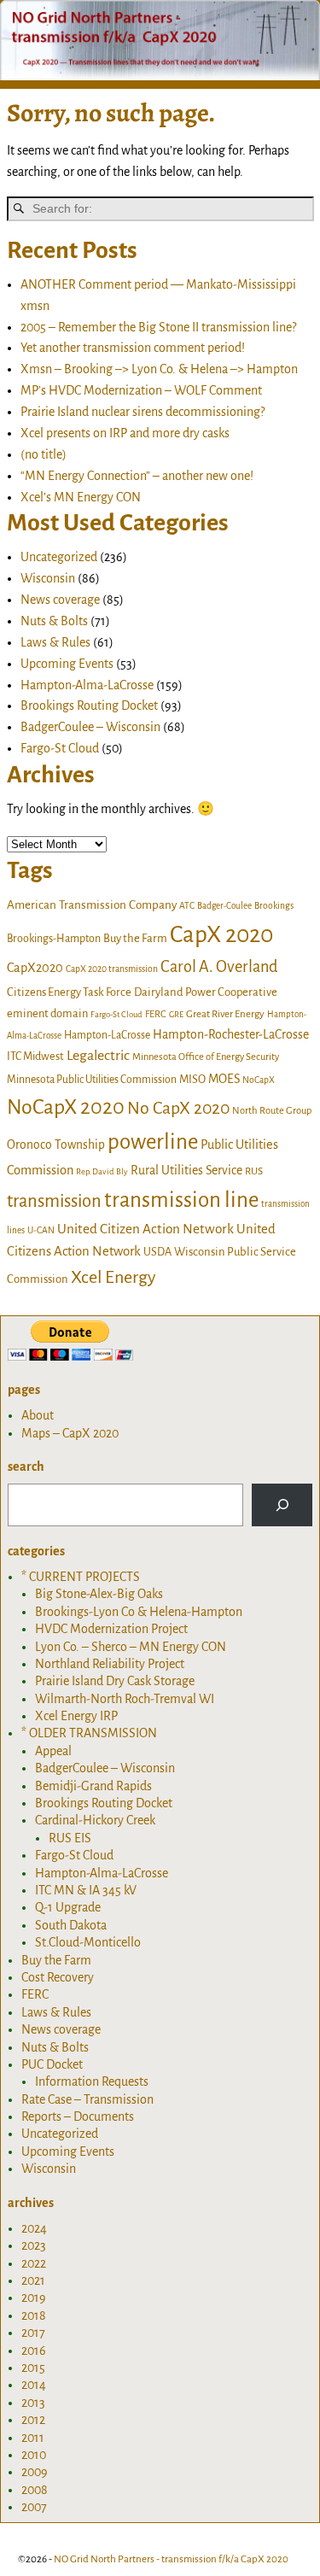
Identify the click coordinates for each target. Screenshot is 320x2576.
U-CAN (41, 1230)
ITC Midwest (35, 1057)
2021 (33, 2280)
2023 (34, 2245)
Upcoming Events (67, 664)
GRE (176, 1014)
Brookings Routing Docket (89, 705)
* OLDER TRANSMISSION (89, 1733)
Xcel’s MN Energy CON (81, 497)
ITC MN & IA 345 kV (86, 1890)
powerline (153, 1142)
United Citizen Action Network (145, 1229)
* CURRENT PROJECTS (81, 1577)
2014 (34, 2385)
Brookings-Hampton (54, 939)
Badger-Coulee (224, 906)
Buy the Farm (135, 938)
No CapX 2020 (178, 1108)
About (38, 1415)
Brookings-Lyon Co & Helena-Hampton (139, 1612)
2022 (34, 2263)
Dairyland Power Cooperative (206, 992)
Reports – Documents (78, 2116)
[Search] (282, 1505)
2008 (35, 2490)
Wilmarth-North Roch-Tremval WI (125, 1699)
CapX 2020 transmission (112, 969)
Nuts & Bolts (54, 621)
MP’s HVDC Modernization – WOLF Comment (141, 390)
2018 (34, 2315)
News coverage (60, 600)
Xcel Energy (113, 1277)
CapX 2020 (221, 935)
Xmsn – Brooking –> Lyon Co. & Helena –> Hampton (159, 369)
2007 (34, 2507)
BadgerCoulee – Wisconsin (90, 727)
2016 (34, 2351)
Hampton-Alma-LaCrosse (87, 685)
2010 (34, 2455)
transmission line (181, 1200)
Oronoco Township (56, 1145)
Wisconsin (48, 578)
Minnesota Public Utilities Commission (92, 1080)
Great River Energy (225, 1014)
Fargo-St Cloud (60, 748)
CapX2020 (35, 968)
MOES (224, 1079)
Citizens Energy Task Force (69, 992)
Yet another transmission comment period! (133, 348)
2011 (33, 2438)
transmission (54, 1201)
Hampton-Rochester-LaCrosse (231, 1034)
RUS (254, 1171)
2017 (33, 2333)
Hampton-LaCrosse (107, 1035)
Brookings (274, 906)
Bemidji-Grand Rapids (93, 1786)
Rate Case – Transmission (87, 2099)
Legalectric (98, 1056)
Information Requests (92, 2081)
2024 (34, 2228)
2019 (34, 2298)
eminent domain (47, 1013)
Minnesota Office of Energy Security (206, 1057)
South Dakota (71, 1925)
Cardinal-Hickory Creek (95, 1820)
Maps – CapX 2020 (70, 1433)
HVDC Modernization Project (111, 1629)
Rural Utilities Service (186, 1170)
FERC (156, 1014)
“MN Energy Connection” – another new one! (137, 476)
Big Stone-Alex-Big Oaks (99, 1594)
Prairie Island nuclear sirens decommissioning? (143, 412)
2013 (33, 2403)
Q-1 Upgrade (68, 1907)
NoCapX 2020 (66, 1107)
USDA (157, 1252)
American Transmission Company (92, 905)
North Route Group (272, 1111)
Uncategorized (59, 557)
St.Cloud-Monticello (88, 1942)
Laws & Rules (55, 642)
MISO (192, 1079)
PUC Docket (52, 2064)
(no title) (44, 454)
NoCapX (259, 1080)
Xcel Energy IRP (76, 1716)
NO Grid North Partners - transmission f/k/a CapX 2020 (171, 2559)
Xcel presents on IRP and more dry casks (125, 433)
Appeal (53, 1751)
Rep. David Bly (102, 1171)
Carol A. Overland (219, 967)
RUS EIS (70, 1838)
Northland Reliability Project (110, 1664)
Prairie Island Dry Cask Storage (115, 1681)
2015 (33, 2368)
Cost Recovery (58, 1977)
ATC (187, 906)
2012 (33, 2420)
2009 (35, 2472)
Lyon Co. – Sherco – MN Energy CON (131, 1647)
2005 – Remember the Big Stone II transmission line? (158, 327)
